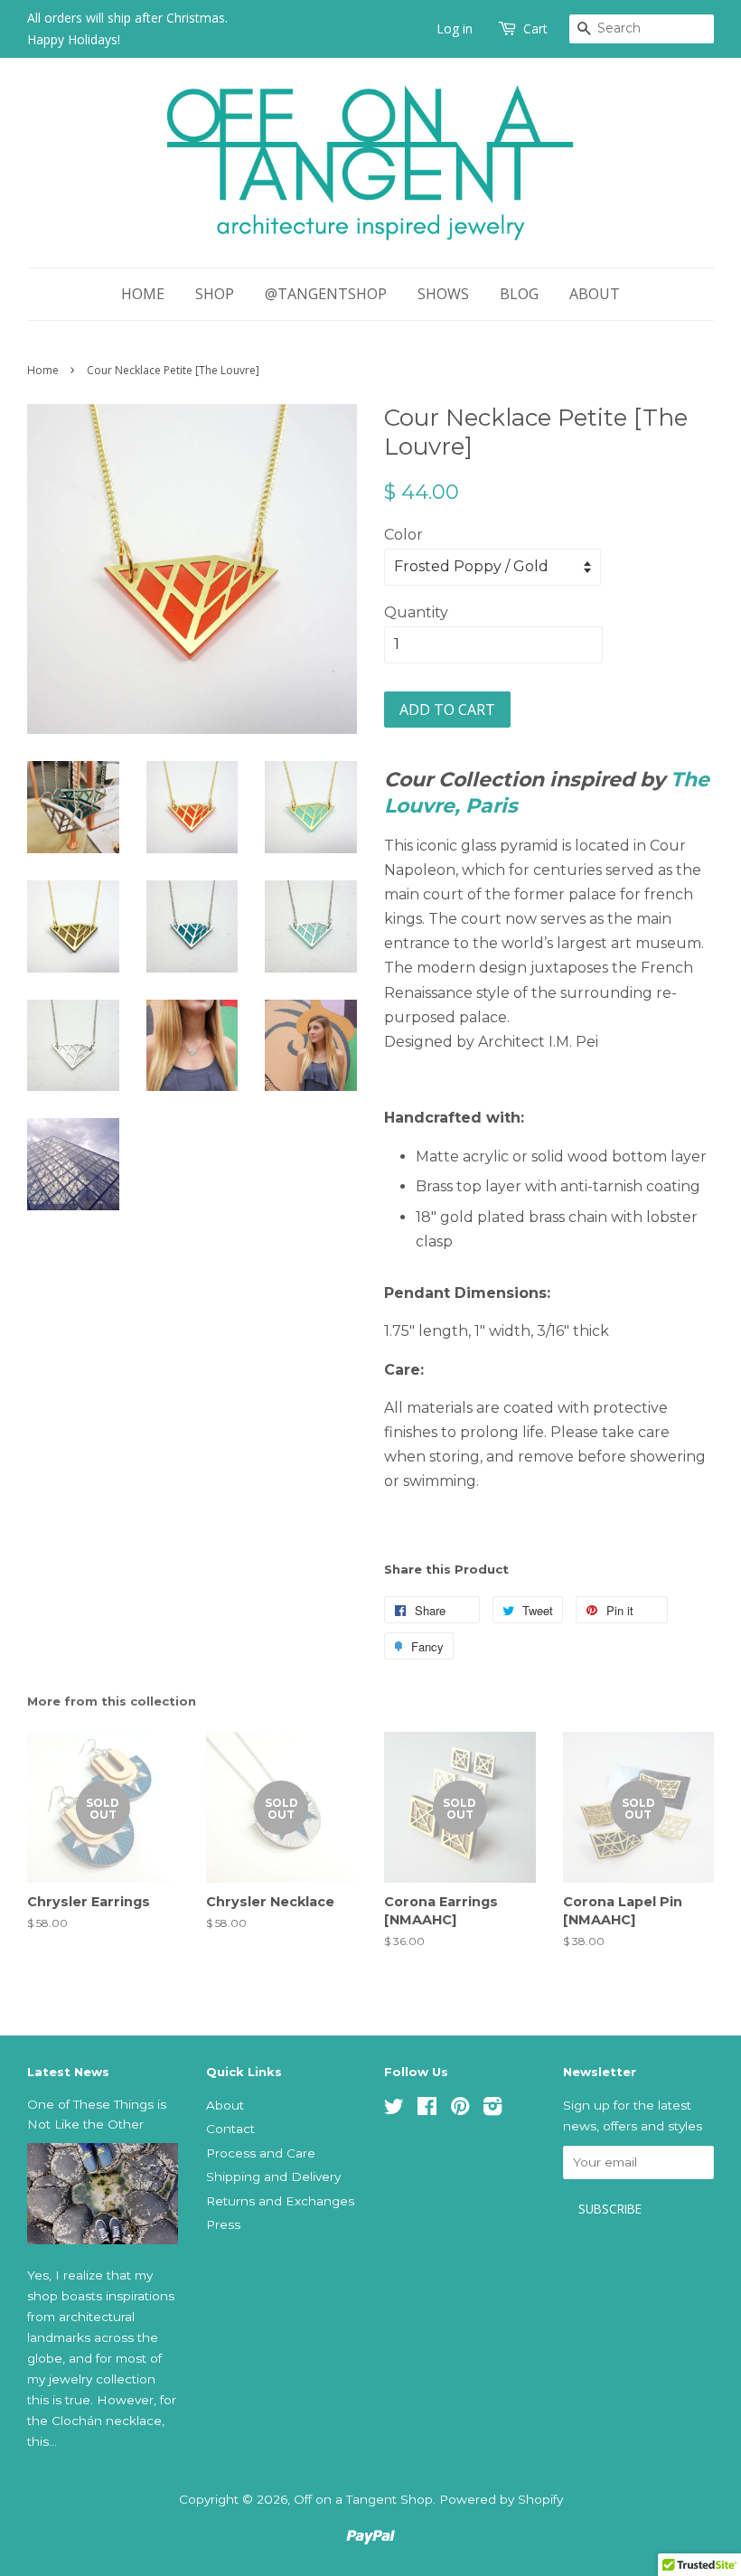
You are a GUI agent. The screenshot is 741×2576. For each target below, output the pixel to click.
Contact (230, 2129)
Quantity (416, 612)
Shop (215, 294)
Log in (455, 28)
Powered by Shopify (501, 2499)
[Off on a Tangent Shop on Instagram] (492, 2110)
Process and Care (261, 2153)
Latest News (68, 2072)
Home (143, 294)
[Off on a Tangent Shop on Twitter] (394, 2110)
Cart (535, 28)
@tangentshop (326, 294)
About (595, 294)
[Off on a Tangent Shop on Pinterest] (460, 2110)
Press (223, 2224)
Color (403, 535)
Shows (443, 294)
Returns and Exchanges (280, 2201)
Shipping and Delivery (273, 2176)
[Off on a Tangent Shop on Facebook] (427, 2110)
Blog (519, 294)
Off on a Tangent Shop (363, 2499)
